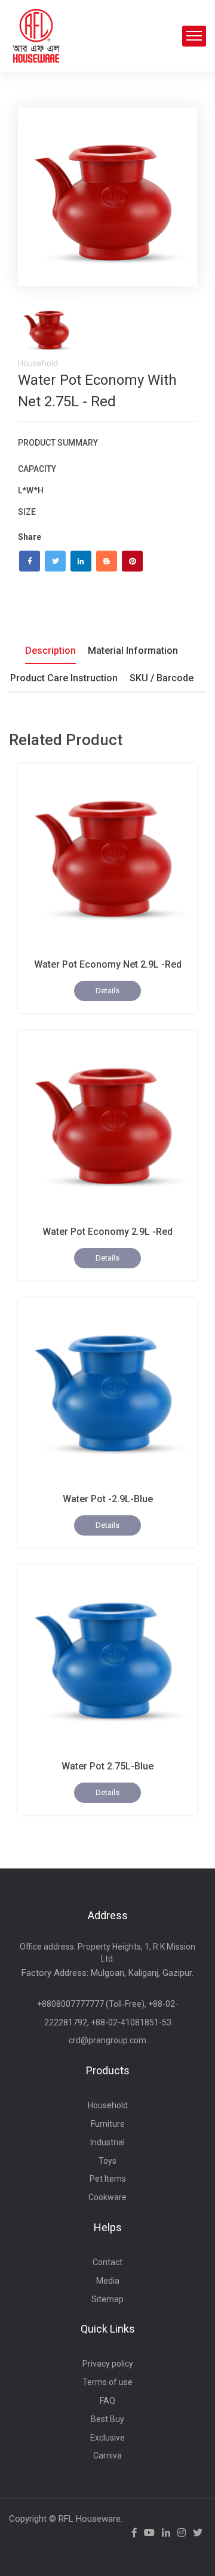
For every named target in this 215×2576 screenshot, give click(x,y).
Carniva (107, 2455)
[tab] (48, 328)
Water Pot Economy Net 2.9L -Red (108, 964)
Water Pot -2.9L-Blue (108, 1499)
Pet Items (108, 2179)
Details (107, 991)
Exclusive (107, 2438)
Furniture (108, 2124)
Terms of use (107, 2382)
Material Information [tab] (133, 651)
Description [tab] (50, 651)
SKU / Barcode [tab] (162, 678)
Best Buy (107, 2419)
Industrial (107, 2142)
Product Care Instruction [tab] (64, 678)
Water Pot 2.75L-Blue (107, 1766)
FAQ (107, 2401)
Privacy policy (108, 2364)
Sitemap (107, 2299)
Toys (107, 2161)
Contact (107, 2262)
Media (108, 2281)
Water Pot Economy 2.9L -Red (107, 1232)
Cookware (107, 2197)
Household (108, 2105)
